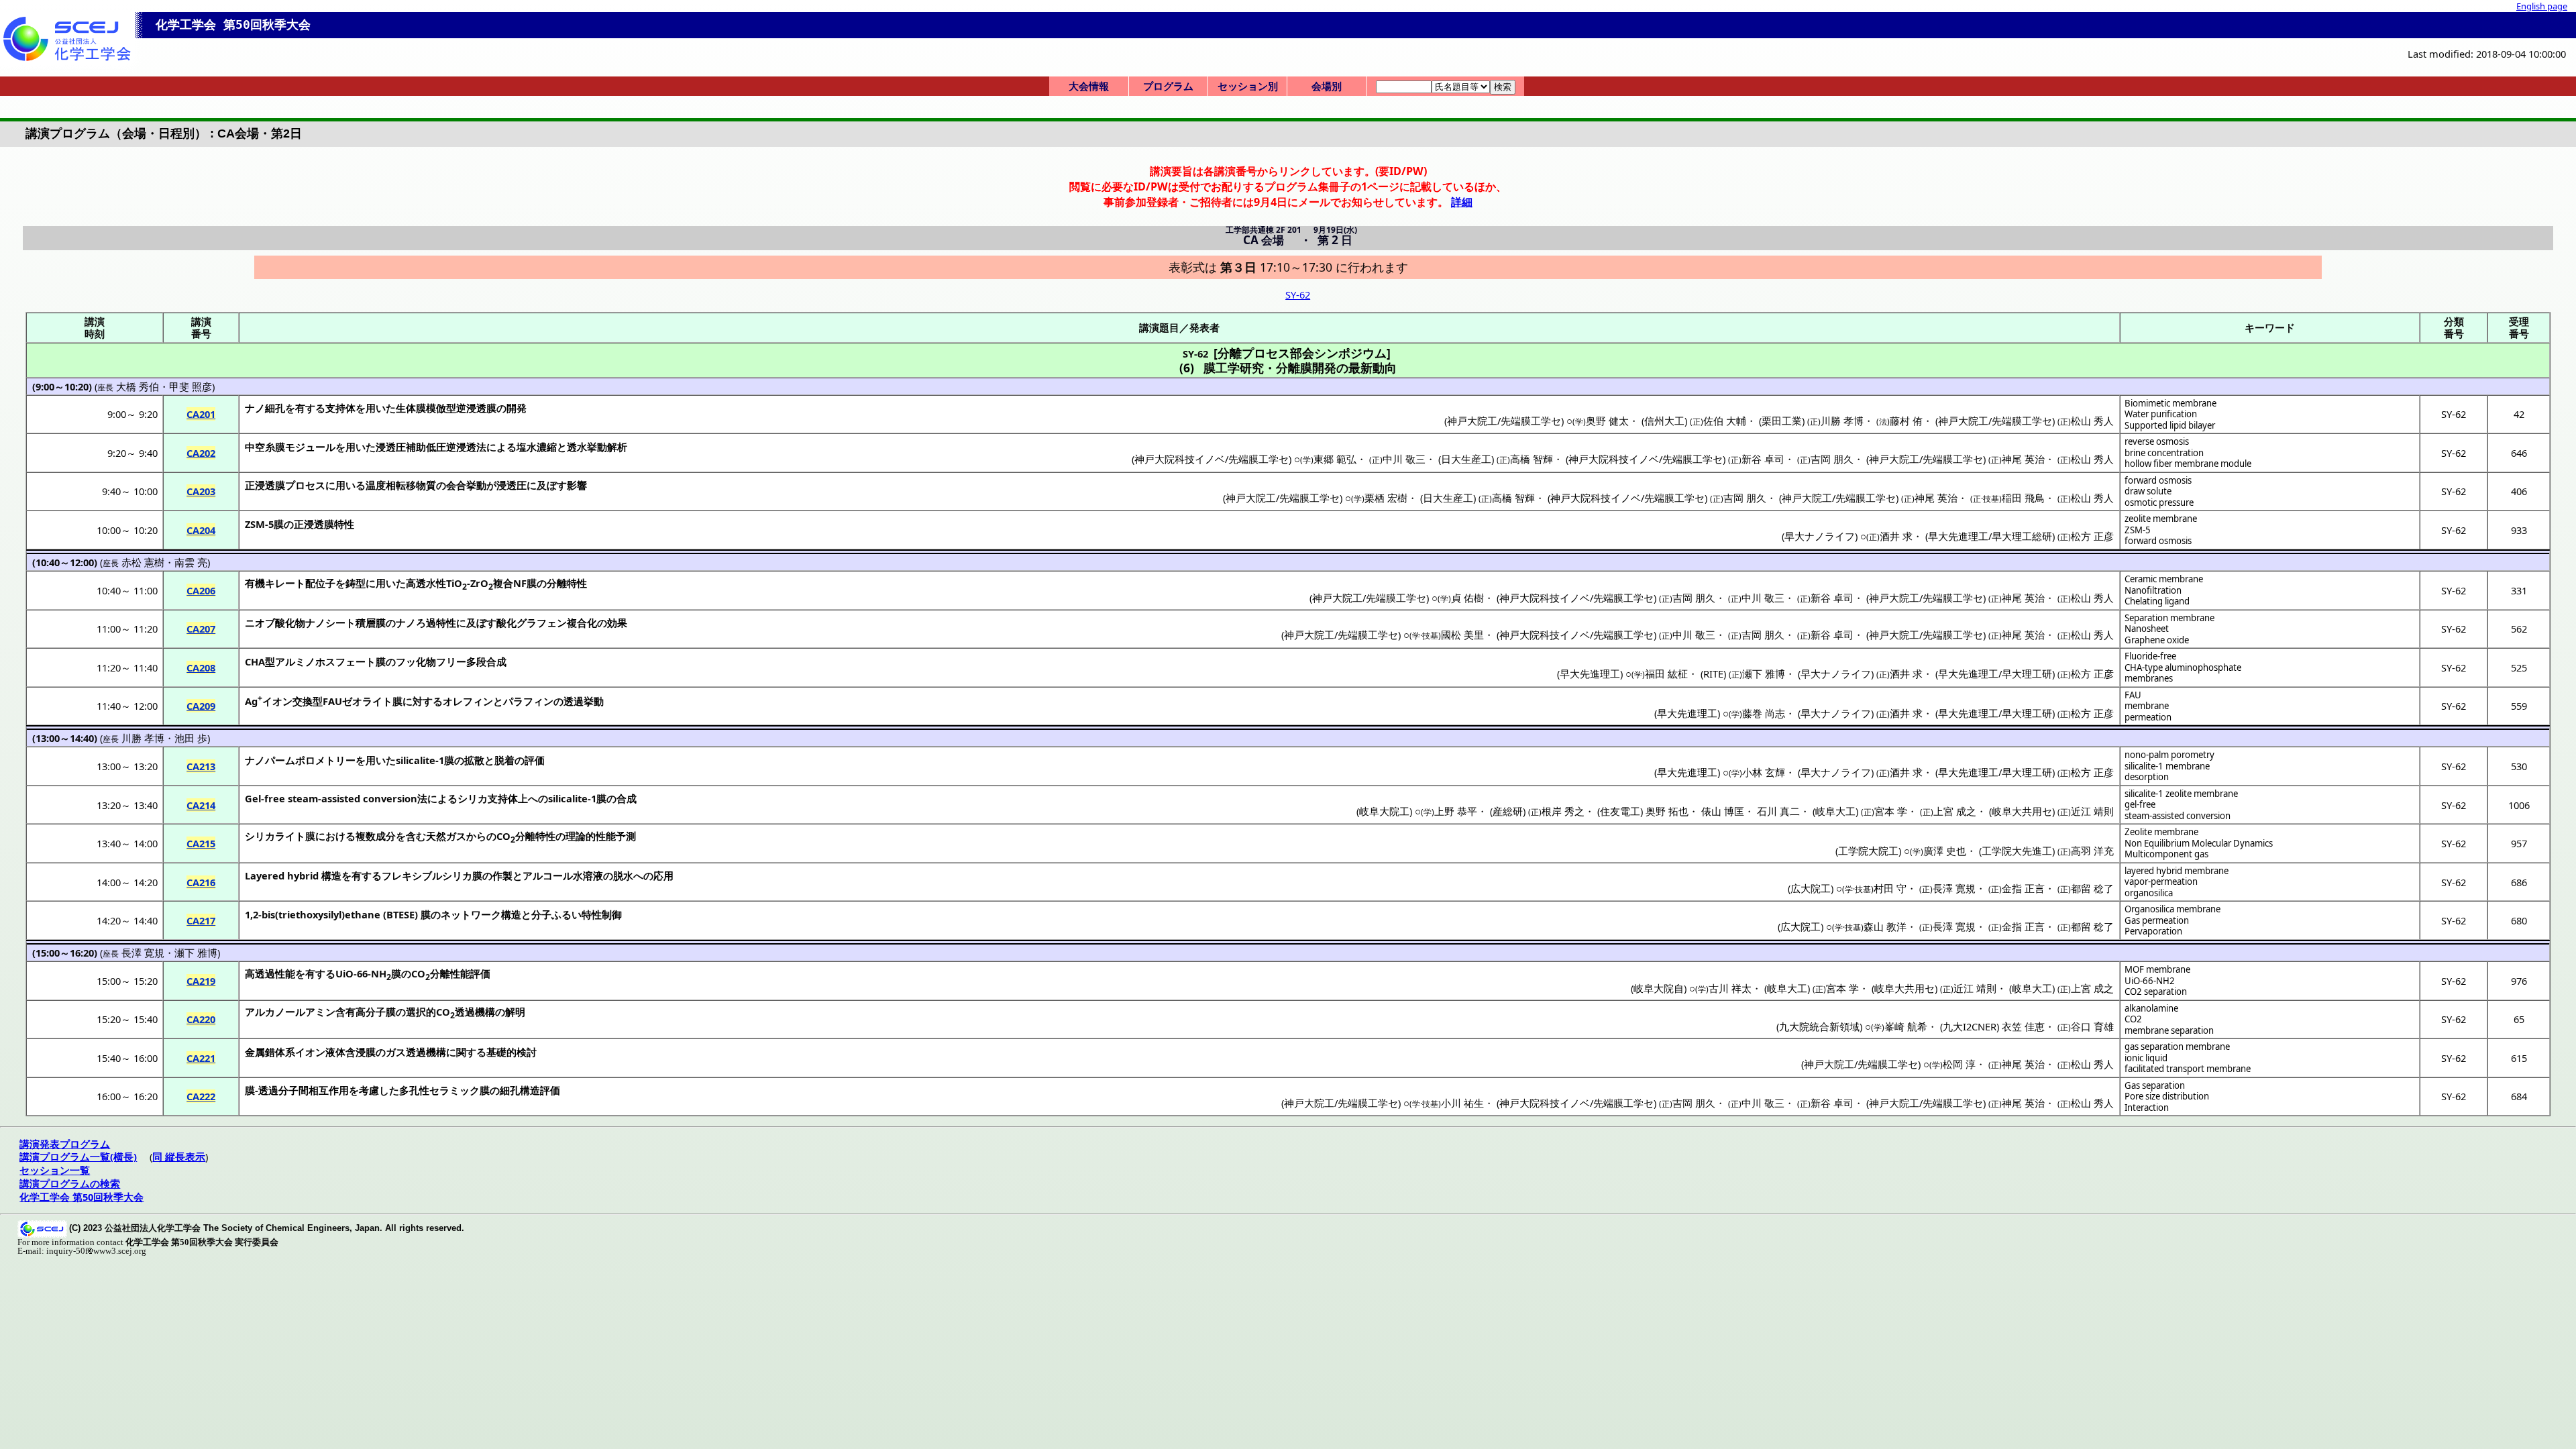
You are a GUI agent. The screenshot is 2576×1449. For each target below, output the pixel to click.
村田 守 (1890, 888)
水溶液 (588, 875)
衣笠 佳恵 (2023, 1026)
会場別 (1327, 86)
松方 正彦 (2092, 536)
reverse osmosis (2157, 441)
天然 (436, 836)
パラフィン (528, 701)
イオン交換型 (292, 701)
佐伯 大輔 (1725, 421)
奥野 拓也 (1667, 811)
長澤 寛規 (1954, 888)
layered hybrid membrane (2177, 871)
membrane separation (2169, 1030)
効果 (617, 623)
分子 (541, 914)
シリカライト (275, 836)
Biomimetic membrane (2170, 403)
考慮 (369, 1090)
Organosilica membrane (2172, 909)
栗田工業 (1782, 421)
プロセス (305, 485)
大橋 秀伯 (138, 386)
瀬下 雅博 (1764, 674)
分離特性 (567, 583)
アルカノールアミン (290, 1012)
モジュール (310, 447)
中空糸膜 (265, 447)
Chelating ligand (2157, 601)
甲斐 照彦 (191, 386)
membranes (2149, 678)
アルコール (548, 875)
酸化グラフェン (532, 623)
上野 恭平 (1456, 811)
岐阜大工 (1835, 811)
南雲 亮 (191, 562)
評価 (535, 760)
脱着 (504, 760)
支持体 (340, 408)
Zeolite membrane (2161, 832)
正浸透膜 (265, 485)
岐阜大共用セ (2022, 811)
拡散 (474, 760)
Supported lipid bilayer (2170, 425)
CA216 (201, 882)
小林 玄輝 (1764, 772)
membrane (2147, 706)
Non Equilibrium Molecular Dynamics (2199, 843)
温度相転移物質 (401, 485)
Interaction (2147, 1108)
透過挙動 (584, 701)
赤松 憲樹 (143, 562)
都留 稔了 (2092, 888)
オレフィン (468, 701)
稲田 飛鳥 (2023, 498)
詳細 (1462, 202)
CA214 (201, 805)
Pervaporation (2153, 931)
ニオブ (260, 623)
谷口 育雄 (2092, 1026)
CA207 (201, 629)
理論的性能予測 (601, 836)
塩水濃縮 (537, 447)
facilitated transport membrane (2188, 1069)
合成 (627, 798)
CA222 (201, 1096)
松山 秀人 (2092, 421)
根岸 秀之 (1563, 811)
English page (2542, 6)
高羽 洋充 (2092, 851)
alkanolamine (2151, 1008)
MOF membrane (2157, 969)
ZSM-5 (2138, 530)
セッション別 (1248, 86)
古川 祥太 (1730, 988)
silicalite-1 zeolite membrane (2181, 794)
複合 (503, 583)
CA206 (201, 590)
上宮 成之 (1955, 811)
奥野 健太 (1607, 421)
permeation (2148, 717)
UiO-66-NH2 (2150, 981)
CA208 (201, 667)
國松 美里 (1462, 635)
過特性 (441, 623)
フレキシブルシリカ (427, 875)
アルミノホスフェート (325, 661)
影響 (577, 485)
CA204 (201, 530)
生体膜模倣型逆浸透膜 (446, 408)
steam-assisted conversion (2178, 816)
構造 (331, 875)
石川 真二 (1778, 811)
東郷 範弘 (1335, 459)
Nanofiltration (2153, 590)
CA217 (201, 920)
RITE (1713, 674)
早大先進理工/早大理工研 (1995, 674)
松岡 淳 (1959, 1064)
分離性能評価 (460, 973)
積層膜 (371, 623)
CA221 (201, 1058)
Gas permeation (2157, 920)
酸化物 (290, 623)
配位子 (320, 583)
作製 (502, 875)
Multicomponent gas (2166, 854)
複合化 (582, 623)
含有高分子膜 (366, 1012)
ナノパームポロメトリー (300, 760)
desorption (2147, 777)
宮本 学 (1891, 811)
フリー (451, 661)
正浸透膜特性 (324, 524)
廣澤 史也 (1945, 851)
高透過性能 (270, 973)
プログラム (1168, 86)
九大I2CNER (1970, 1026)
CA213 (201, 766)
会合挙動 (466, 485)
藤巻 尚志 (1764, 713)
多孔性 (414, 1090)
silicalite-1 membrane (2167, 766)
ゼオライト (367, 701)
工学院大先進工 (2017, 851)
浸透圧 (512, 485)
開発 (517, 408)
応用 (663, 875)
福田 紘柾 (1666, 674)
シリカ (473, 798)
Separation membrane (2169, 618)
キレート (285, 583)
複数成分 (376, 836)
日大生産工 (1466, 459)
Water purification (2161, 414)
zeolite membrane (2161, 519)
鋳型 (356, 583)
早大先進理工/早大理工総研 (1990, 536)
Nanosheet (2147, 629)
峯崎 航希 (1906, 1026)
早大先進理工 (1590, 674)
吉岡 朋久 (1832, 459)
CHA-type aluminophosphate (2183, 667)
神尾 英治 (2023, 459)
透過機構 (475, 1012)
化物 (426, 661)
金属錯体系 (270, 1052)
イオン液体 (320, 1052)
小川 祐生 (1462, 1103)
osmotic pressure (2159, 502)
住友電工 (1620, 811)
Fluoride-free (2150, 656)
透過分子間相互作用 (304, 1090)
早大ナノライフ (1820, 536)
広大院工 (1811, 888)
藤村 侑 (1906, 421)
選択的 (421, 1012)
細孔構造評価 (530, 1090)
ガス (456, 836)
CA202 (201, 453)
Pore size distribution (2167, 1096)
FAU (2133, 695)
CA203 (201, 491)
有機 (255, 583)
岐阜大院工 (1384, 811)
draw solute (2148, 491)
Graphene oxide (2157, 640)
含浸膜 (361, 1052)
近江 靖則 (2092, 811)
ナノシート (330, 623)
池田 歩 (191, 738)
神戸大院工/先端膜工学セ (1504, 421)
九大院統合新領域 (1819, 1026)
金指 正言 (2023, 888)
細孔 (275, 408)
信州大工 (1664, 421)
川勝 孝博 (1842, 421)
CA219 (201, 981)
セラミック (454, 1090)
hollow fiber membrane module (2188, 464)
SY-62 (1298, 294)
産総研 (1508, 811)
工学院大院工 (1868, 851)
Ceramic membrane (2164, 579)
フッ (406, 661)
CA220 (201, 1019)
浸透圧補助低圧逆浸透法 (431, 447)
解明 (515, 1012)
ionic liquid (2146, 1058)
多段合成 (486, 661)
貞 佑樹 (1467, 598)
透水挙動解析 (597, 447)
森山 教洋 (1885, 926)
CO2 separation (2156, 991)
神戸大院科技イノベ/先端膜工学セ (1212, 459)
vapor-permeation (2161, 881)
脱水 (623, 875)
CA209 (201, 706)
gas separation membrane (2177, 1046)
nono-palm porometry (2169, 755)
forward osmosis (2158, 480)
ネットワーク (471, 914)
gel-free (2140, 804)
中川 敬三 (1404, 459)
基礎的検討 (512, 1052)
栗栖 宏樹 (1386, 498)
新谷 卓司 (1763, 459)
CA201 (201, 414)
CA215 (201, 843)
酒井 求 (1896, 536)
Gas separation (2155, 1085)
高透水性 (426, 583)
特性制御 (602, 914)
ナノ (255, 408)
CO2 (2133, 1019)
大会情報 (1089, 86)
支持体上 (508, 798)
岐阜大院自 (1659, 988)
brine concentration (2164, 453)
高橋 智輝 (1532, 459)
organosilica (2149, 893)
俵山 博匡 (1723, 811)
